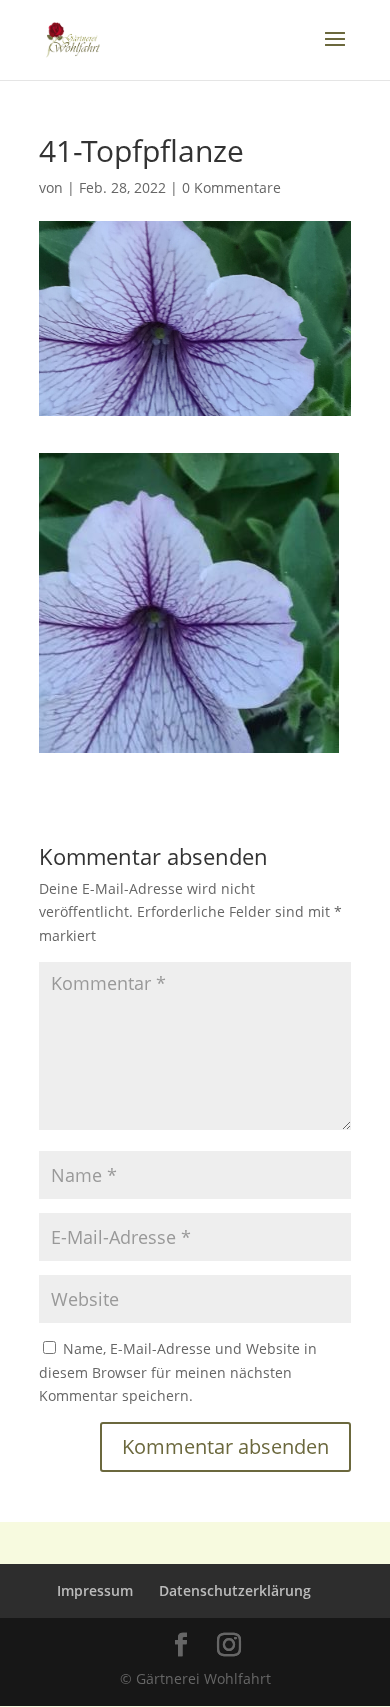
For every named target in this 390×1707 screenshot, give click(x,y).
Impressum (95, 1590)
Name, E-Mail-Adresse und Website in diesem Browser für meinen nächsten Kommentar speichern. (178, 1372)
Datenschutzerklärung (235, 1590)
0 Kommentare (231, 187)
